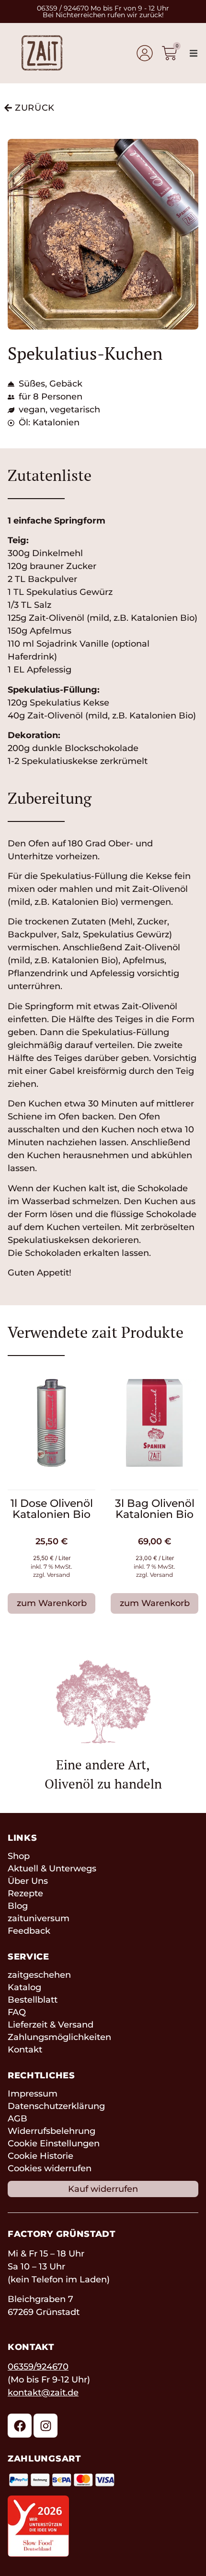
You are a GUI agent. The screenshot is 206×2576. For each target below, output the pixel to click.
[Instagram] (46, 2426)
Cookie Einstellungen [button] (54, 2143)
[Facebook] (20, 2426)
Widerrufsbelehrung (51, 2131)
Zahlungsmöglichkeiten (59, 2037)
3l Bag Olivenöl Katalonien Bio (155, 1509)
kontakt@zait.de (43, 2393)
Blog (18, 1906)
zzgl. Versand (51, 1575)
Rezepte (25, 1893)
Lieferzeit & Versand (51, 2025)
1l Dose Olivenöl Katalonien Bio (52, 1509)
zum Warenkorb (52, 1603)
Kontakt (25, 2050)
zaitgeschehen (39, 1975)
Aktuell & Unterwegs (52, 1869)
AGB (17, 2119)
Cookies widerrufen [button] (50, 2168)
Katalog (24, 1987)
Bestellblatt (33, 2000)
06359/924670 (38, 2367)
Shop (19, 1856)
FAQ (17, 2012)
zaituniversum (39, 1918)
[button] (194, 53)
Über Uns (28, 1881)
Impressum (33, 2094)
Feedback (29, 1931)
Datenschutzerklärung (56, 2106)
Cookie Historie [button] (40, 2156)
